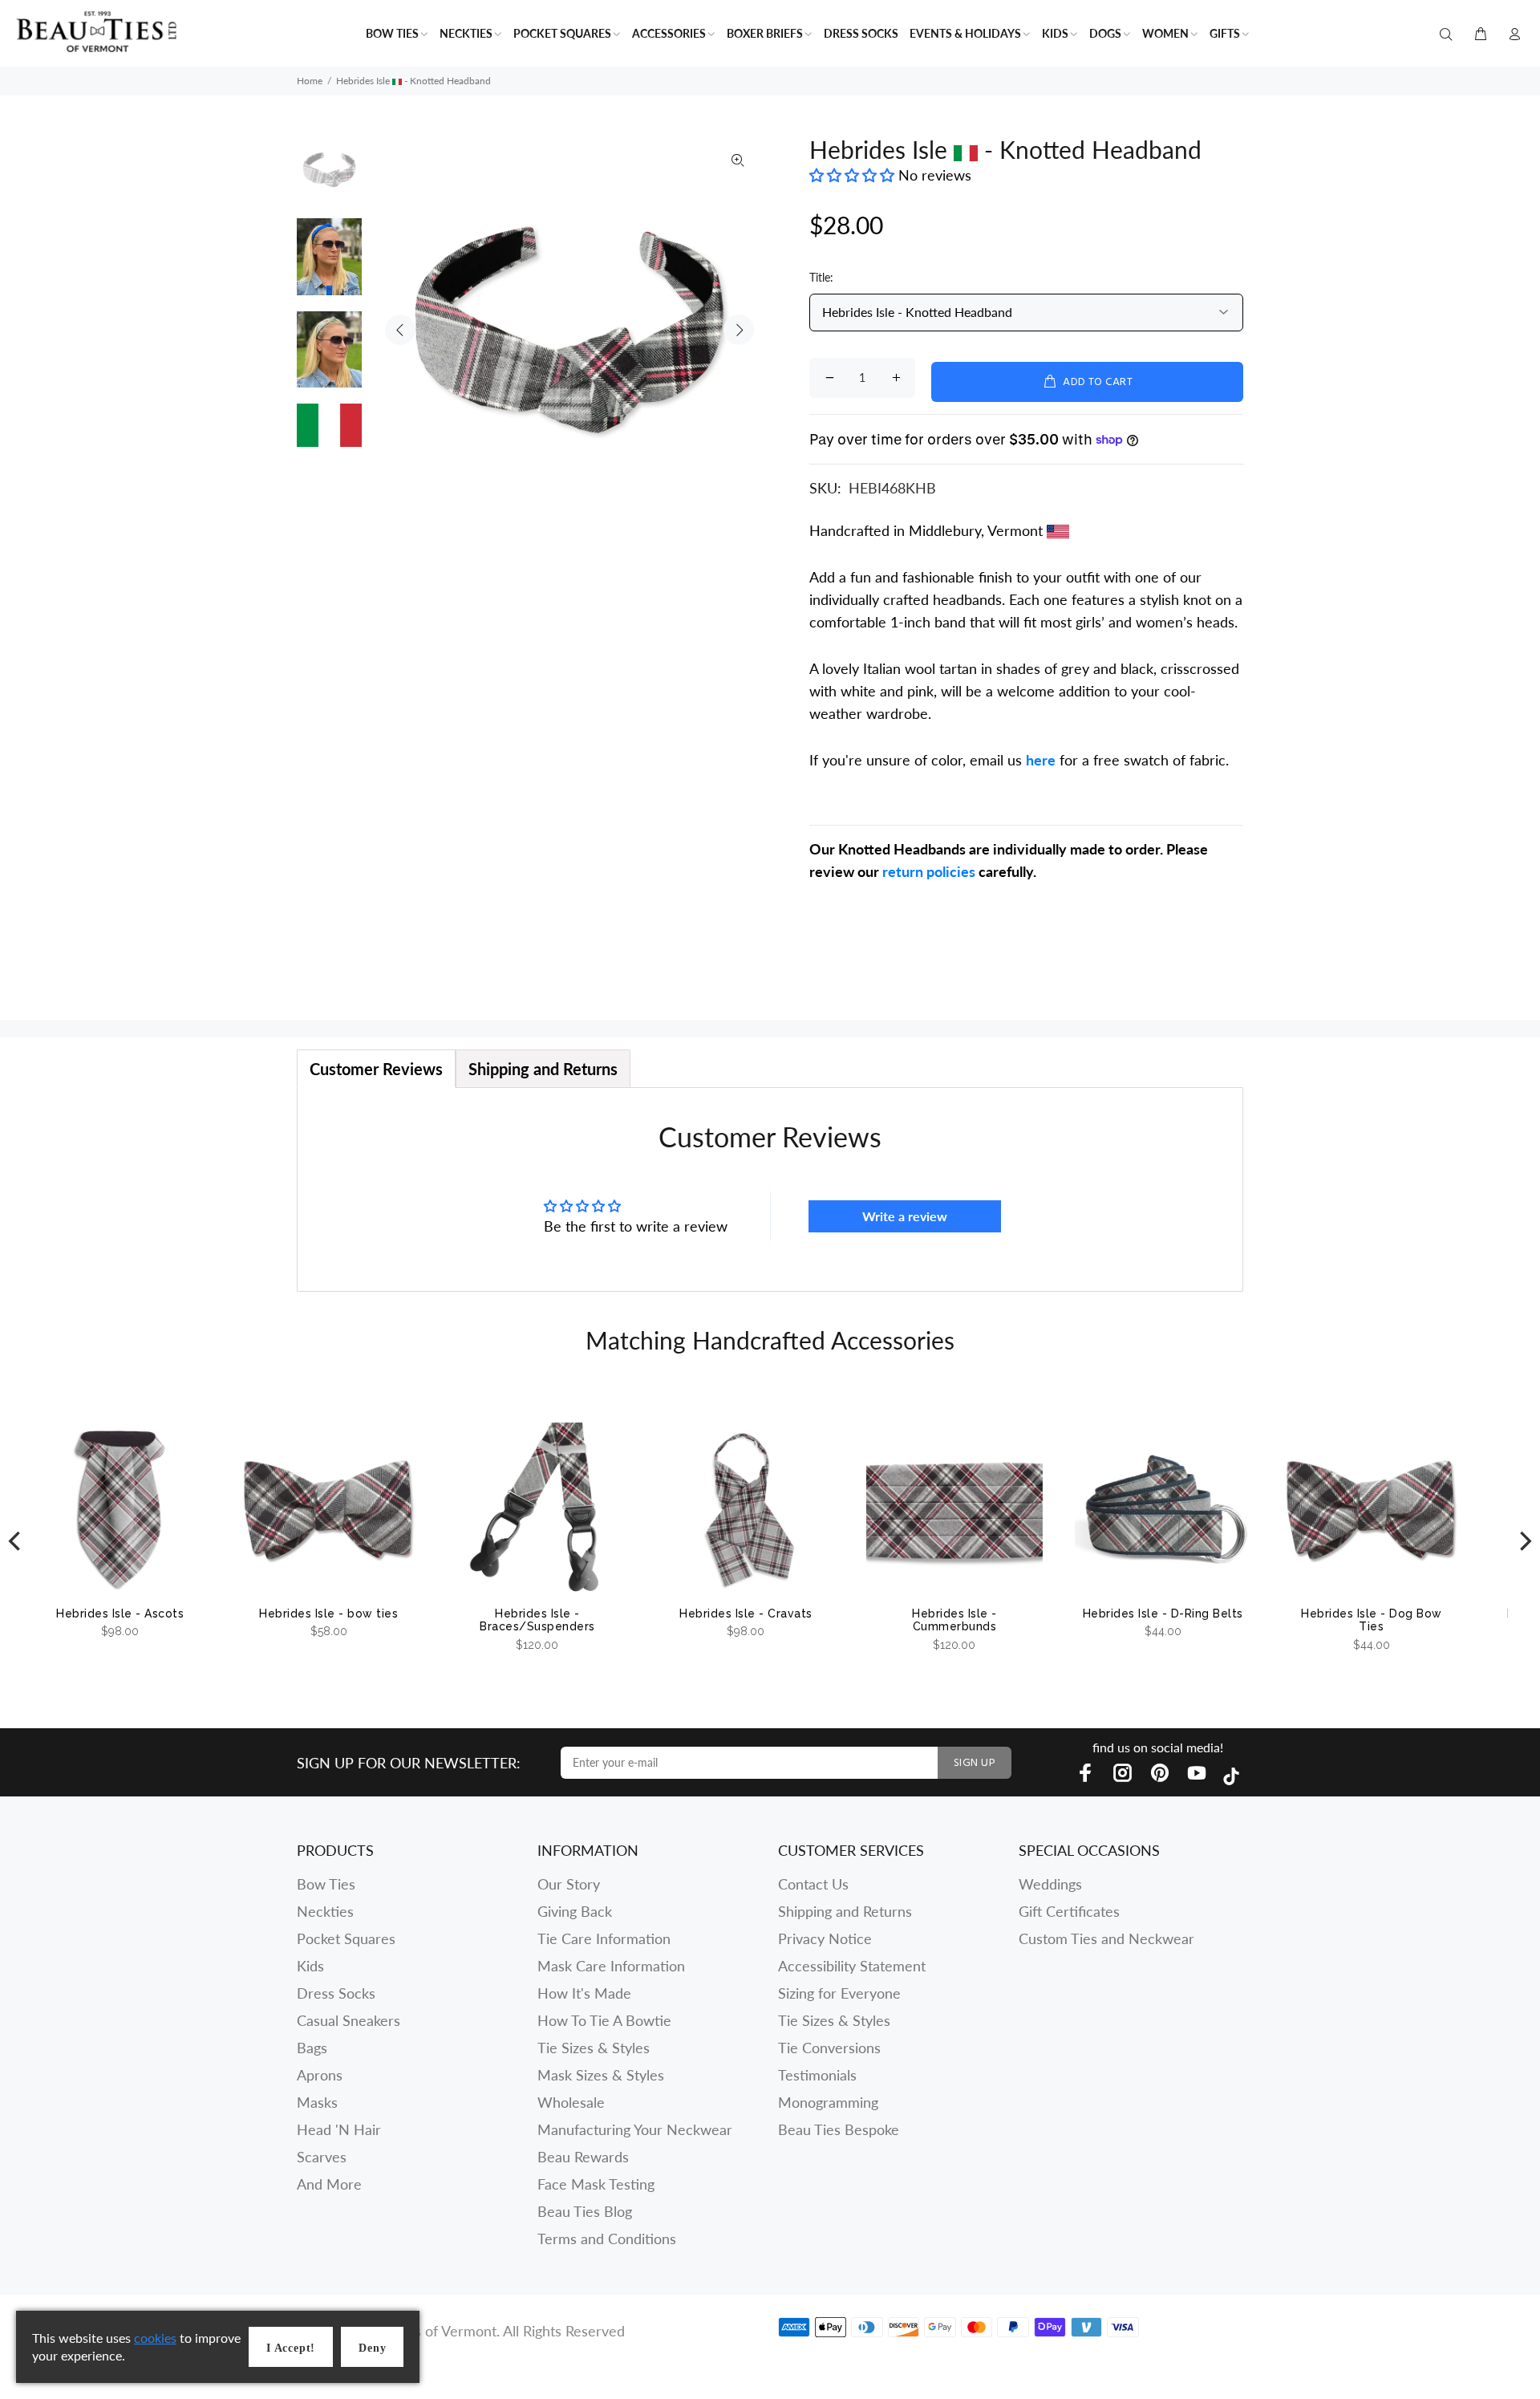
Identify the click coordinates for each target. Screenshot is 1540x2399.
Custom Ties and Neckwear (1106, 1938)
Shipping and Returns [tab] (543, 1069)
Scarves (322, 2157)
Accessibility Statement (852, 1966)
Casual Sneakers (349, 2020)
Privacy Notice (825, 1938)
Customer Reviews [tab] (376, 1069)
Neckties (325, 1911)
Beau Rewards (583, 2157)
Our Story (569, 1884)
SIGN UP (975, 1763)
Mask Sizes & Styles (601, 2075)
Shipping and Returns (845, 1911)
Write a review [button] (905, 1216)
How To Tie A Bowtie (604, 2020)
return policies (929, 871)
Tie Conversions (829, 2048)
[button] (854, 175)
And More (329, 2184)
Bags (312, 2048)
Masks (317, 2102)
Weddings (1050, 1884)
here (1041, 760)
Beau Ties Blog (585, 2211)
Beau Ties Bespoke (839, 2129)
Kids (310, 1966)
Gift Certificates (1069, 1911)
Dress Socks (336, 1993)
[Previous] (16, 1542)
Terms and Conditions (607, 2239)
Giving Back (575, 1911)
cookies (155, 2338)
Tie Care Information (604, 1938)
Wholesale (571, 2102)
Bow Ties (326, 1884)
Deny (372, 2348)
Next (739, 330)
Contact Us (813, 1884)
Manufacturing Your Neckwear (635, 2129)
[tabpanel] (770, 1189)
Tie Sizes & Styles (594, 2048)
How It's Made (584, 1993)
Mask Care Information (611, 1966)
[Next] (1524, 1542)
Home (310, 81)
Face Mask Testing (596, 2184)
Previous (400, 330)
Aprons (320, 2075)
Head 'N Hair (339, 2129)
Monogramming (828, 2102)
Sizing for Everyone (839, 1993)
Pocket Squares (346, 1938)
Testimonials (817, 2075)
